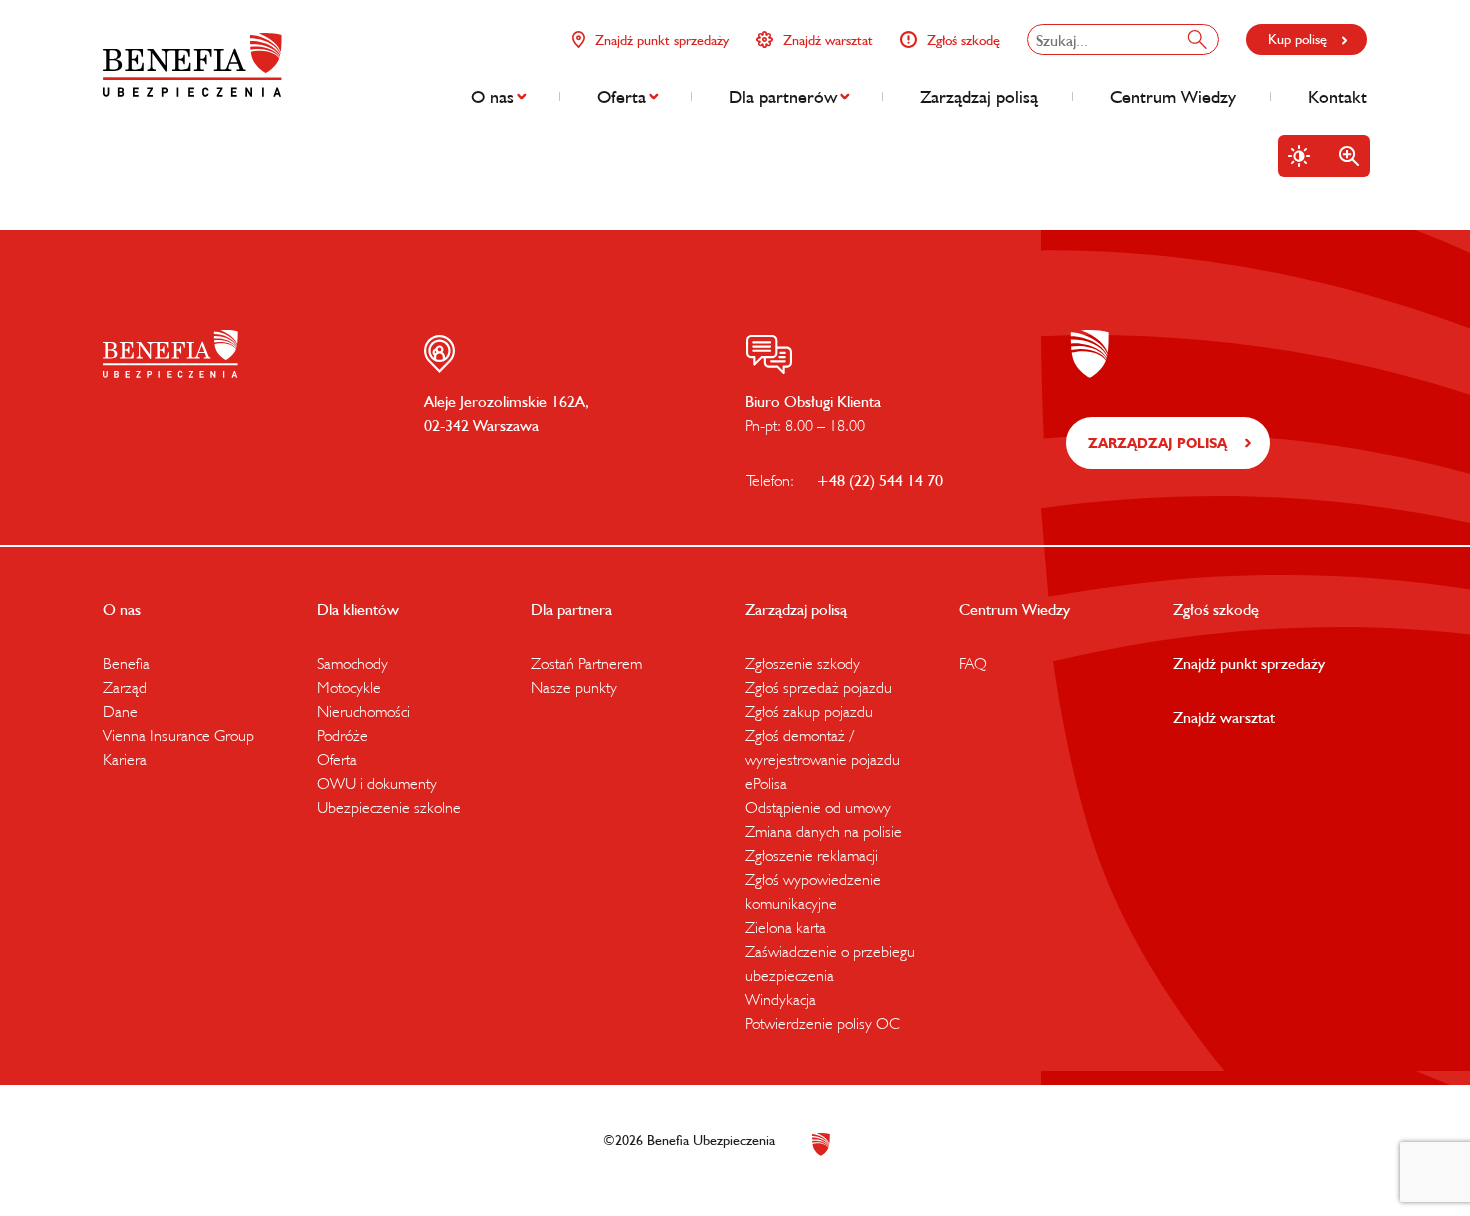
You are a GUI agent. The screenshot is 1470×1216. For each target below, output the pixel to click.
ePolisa (766, 783)
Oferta (621, 96)
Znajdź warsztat (828, 40)
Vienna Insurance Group (178, 735)
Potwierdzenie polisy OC (822, 1023)
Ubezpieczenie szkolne (389, 807)
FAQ (973, 663)
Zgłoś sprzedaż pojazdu (818, 687)
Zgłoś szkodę (963, 40)
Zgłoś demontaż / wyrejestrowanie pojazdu (822, 747)
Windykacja (780, 999)
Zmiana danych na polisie (823, 831)
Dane (120, 711)
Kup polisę (1297, 39)
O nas (492, 96)
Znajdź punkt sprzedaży (662, 40)
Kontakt (1337, 96)
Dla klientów (358, 609)
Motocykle (349, 687)
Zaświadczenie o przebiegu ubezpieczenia (830, 963)
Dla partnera (571, 609)
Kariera (125, 759)
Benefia (126, 663)
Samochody (352, 663)
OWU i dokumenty (377, 783)
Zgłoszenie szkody (802, 663)
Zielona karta (785, 927)
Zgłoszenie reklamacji (811, 855)
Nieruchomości (363, 711)
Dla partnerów (783, 96)
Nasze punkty (574, 687)
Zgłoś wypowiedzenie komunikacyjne (813, 891)
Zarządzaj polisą (979, 96)
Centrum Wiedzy (1173, 96)
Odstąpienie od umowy (818, 807)
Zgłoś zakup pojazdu (809, 711)
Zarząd (125, 687)
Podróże (342, 735)
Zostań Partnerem (586, 663)
